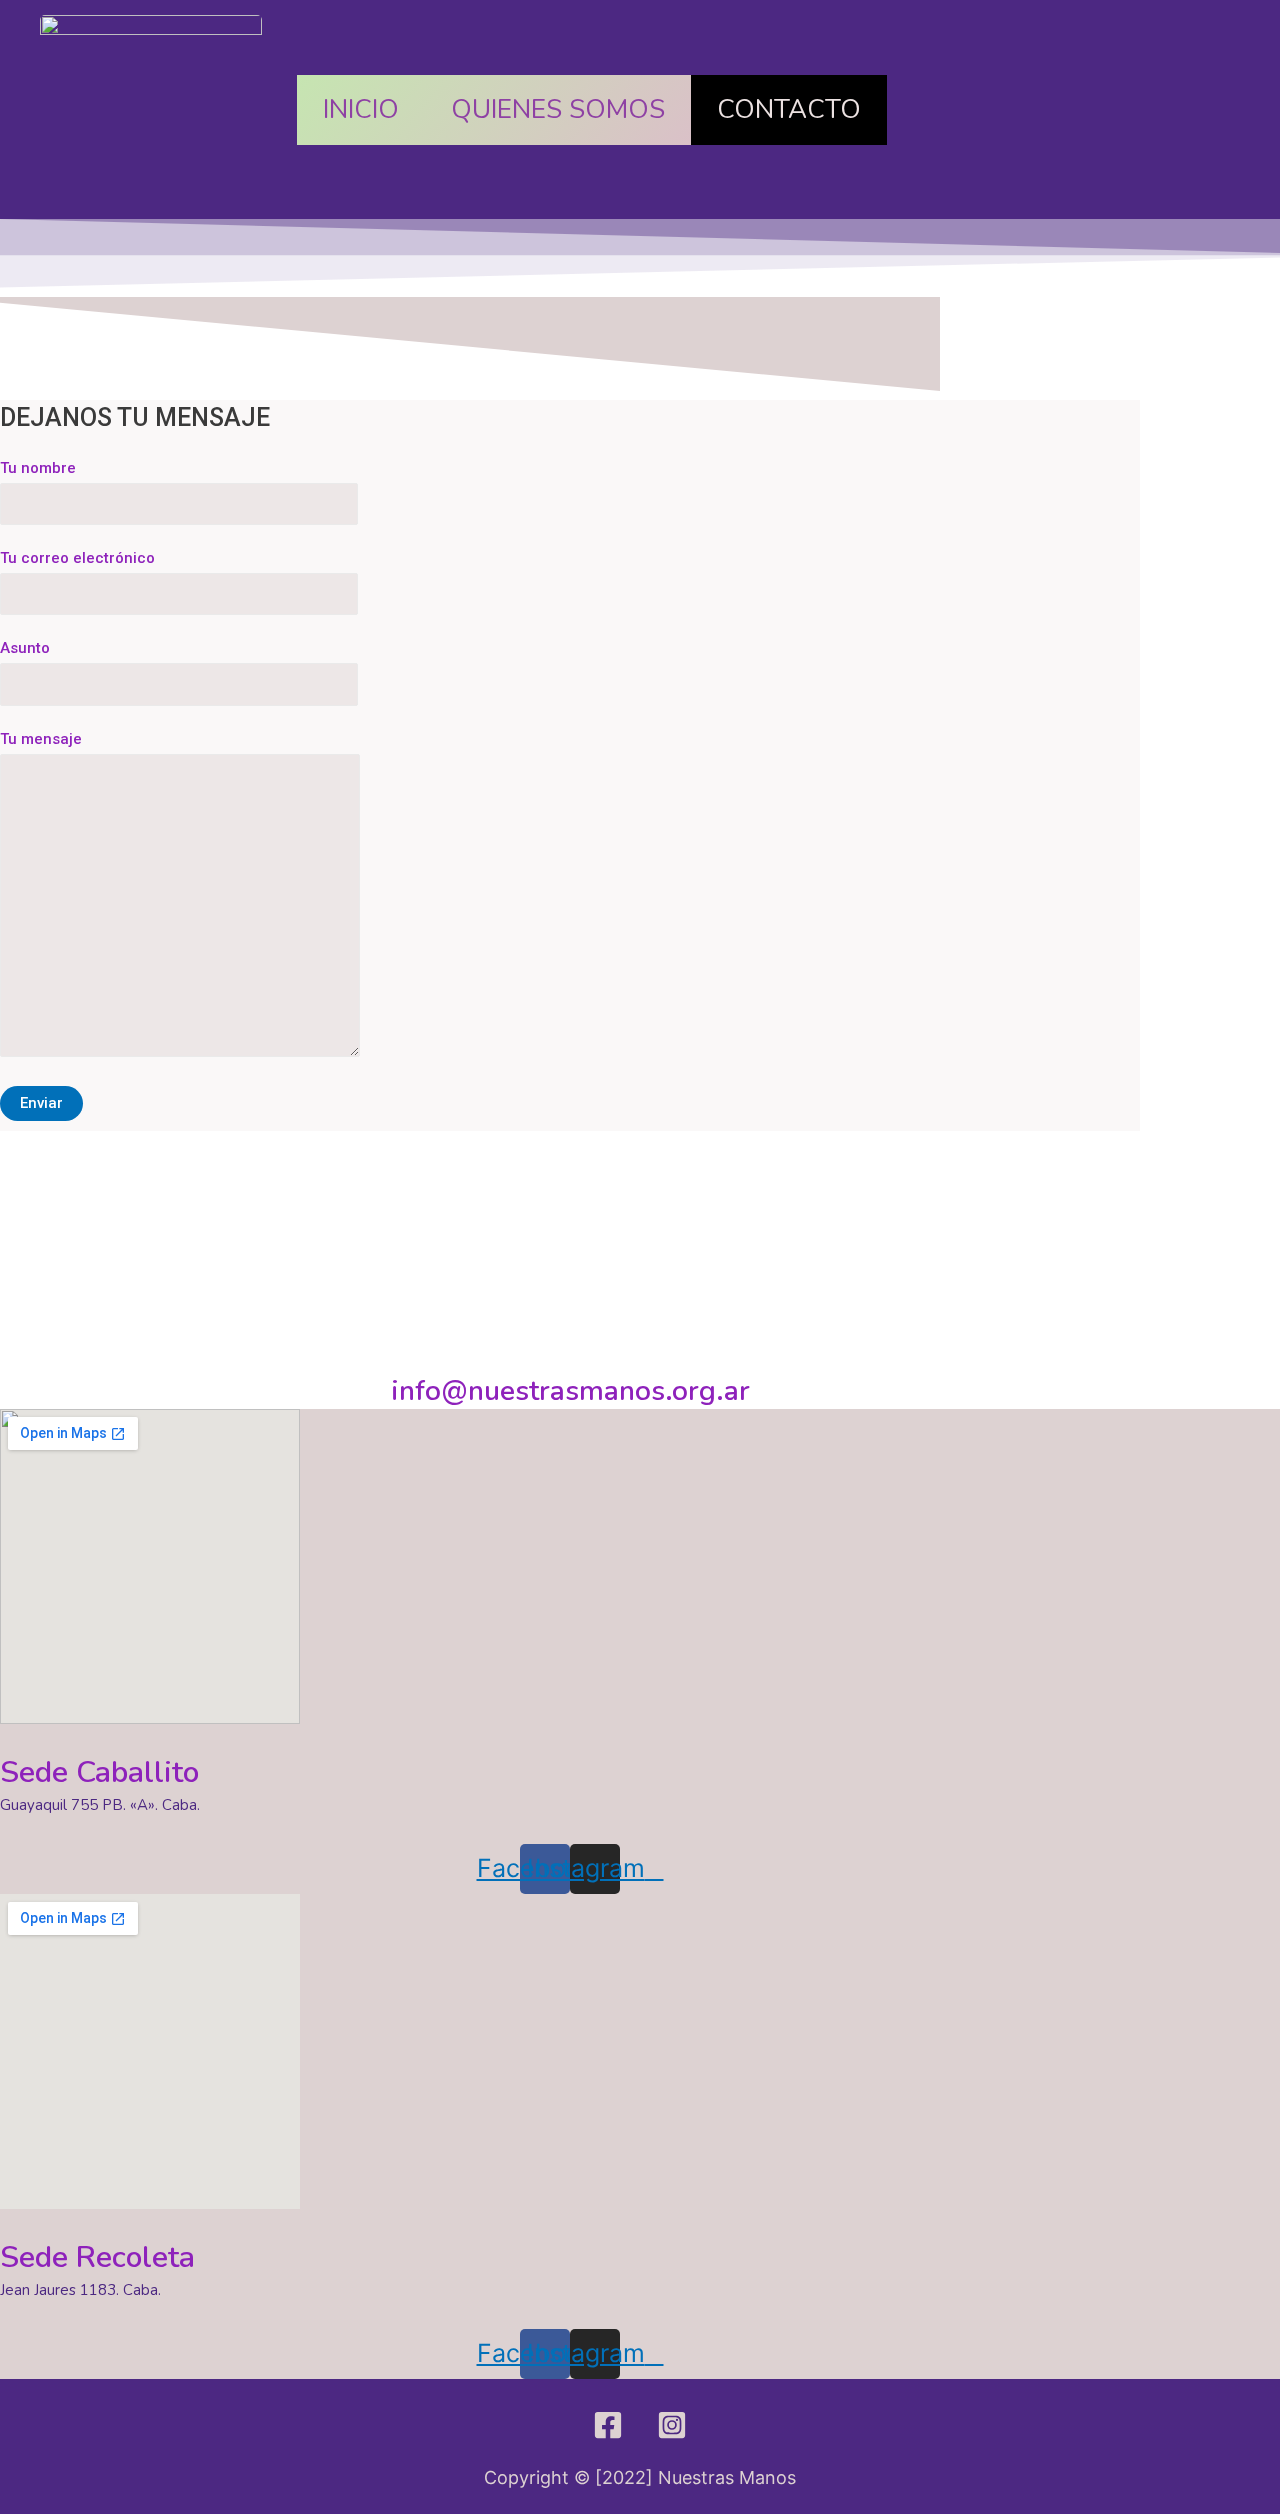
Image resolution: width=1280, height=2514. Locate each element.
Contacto (789, 109)
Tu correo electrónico (77, 558)
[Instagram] (672, 2425)
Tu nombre (38, 468)
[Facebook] (608, 2425)
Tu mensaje (41, 739)
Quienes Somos (558, 109)
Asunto (25, 648)
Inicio (361, 109)
